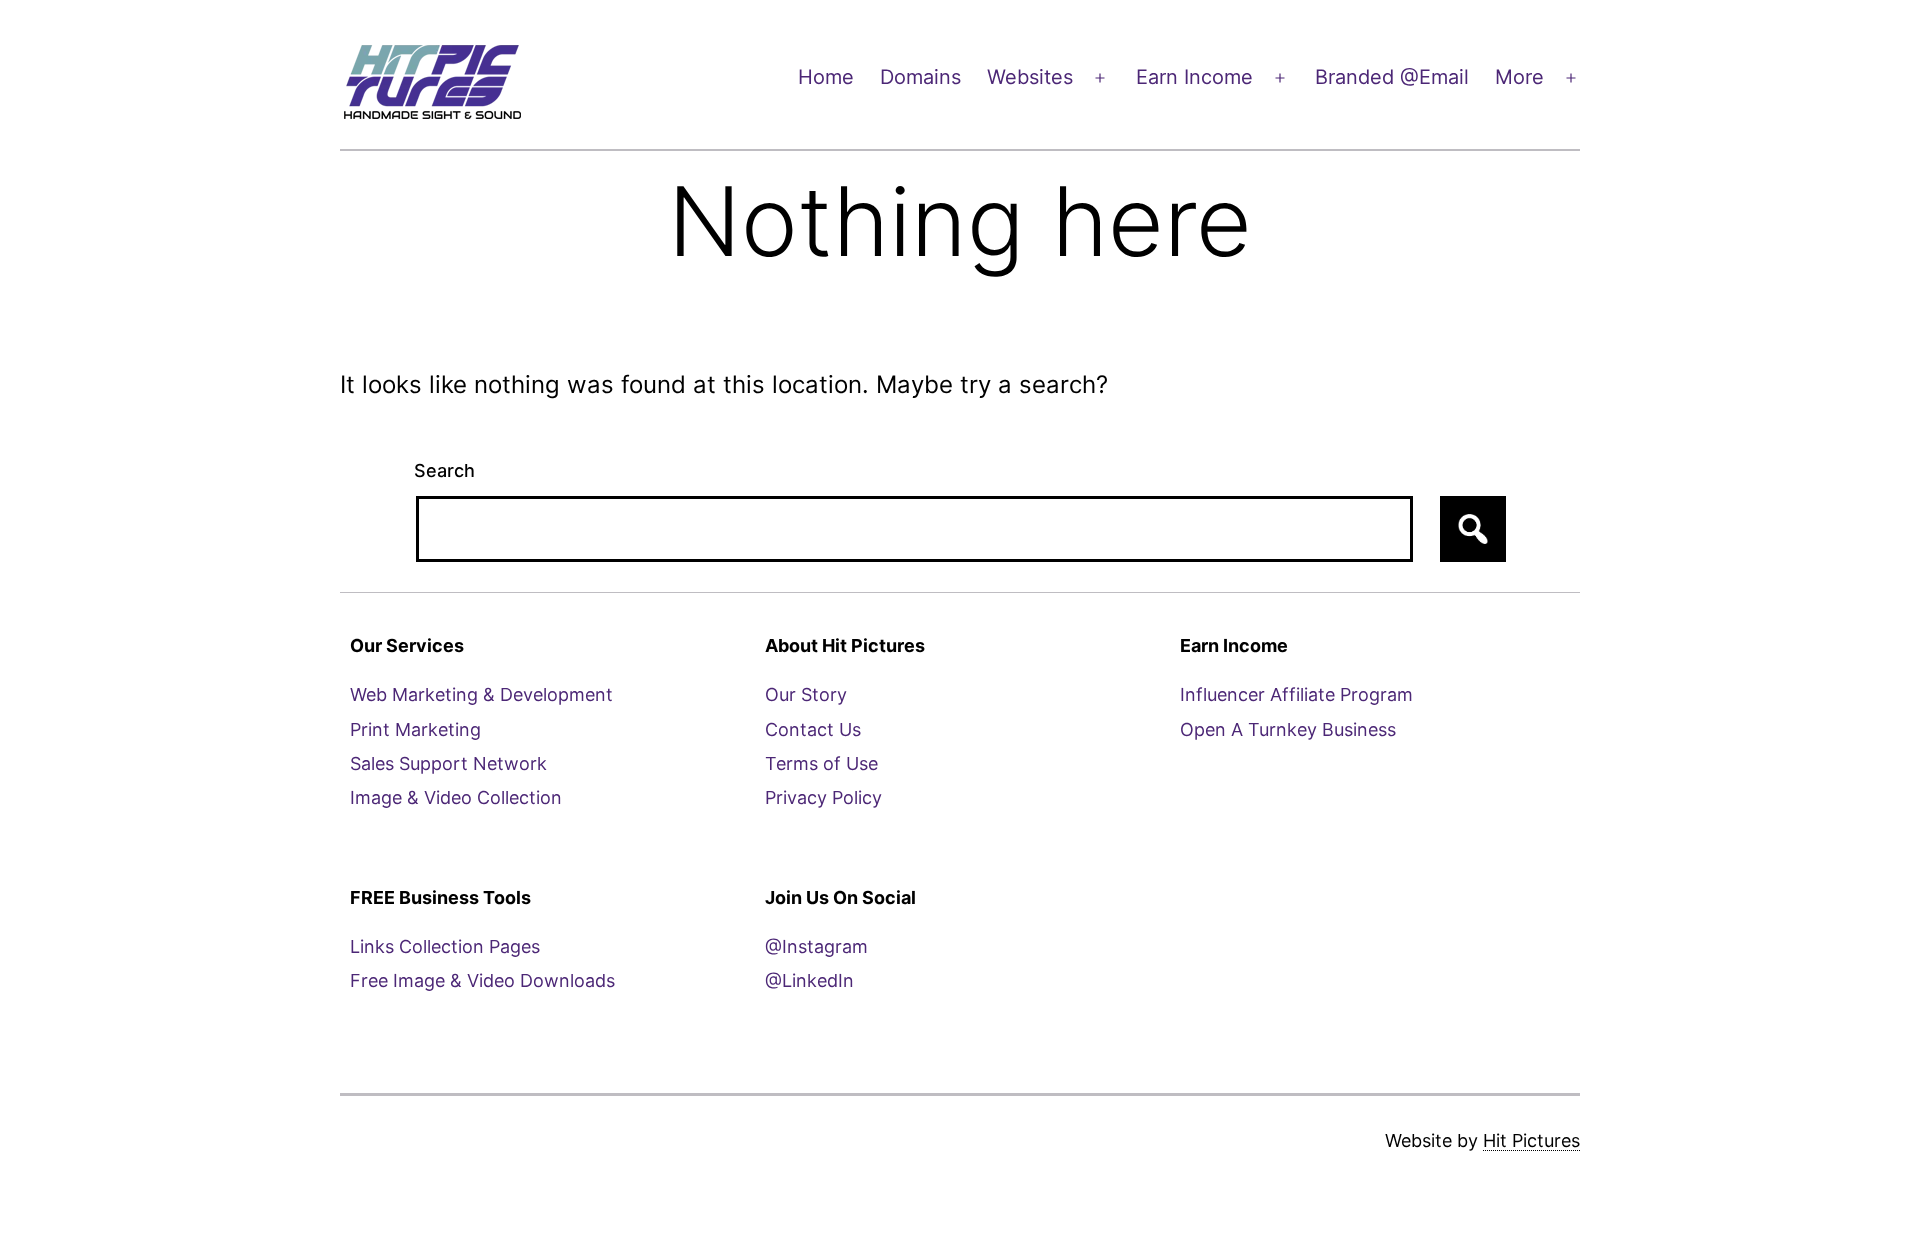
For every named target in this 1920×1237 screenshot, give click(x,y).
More (1519, 77)
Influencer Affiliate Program (1296, 694)
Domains (920, 77)
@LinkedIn (809, 980)
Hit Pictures (1531, 1140)
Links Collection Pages (445, 946)
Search (444, 470)
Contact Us (813, 729)
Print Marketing (415, 729)
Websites (1030, 77)
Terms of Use (821, 763)
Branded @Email (1392, 77)
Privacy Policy (823, 797)
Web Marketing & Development (481, 694)
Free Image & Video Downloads (482, 980)
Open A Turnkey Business (1288, 729)
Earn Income (1194, 77)
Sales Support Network (448, 763)
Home (826, 77)
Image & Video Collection (456, 797)
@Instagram (816, 946)
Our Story (806, 694)
